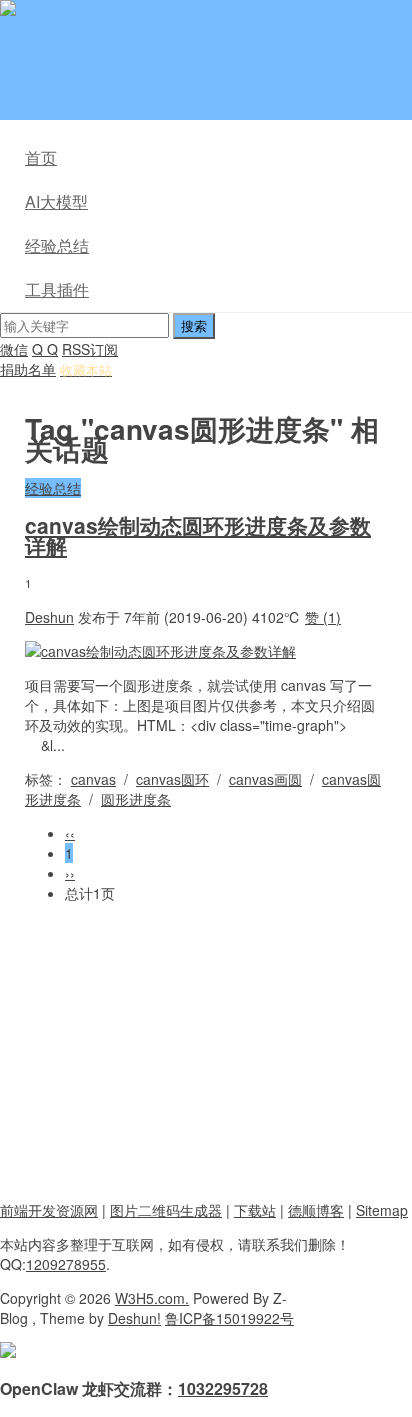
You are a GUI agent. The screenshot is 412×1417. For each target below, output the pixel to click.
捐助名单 (28, 369)
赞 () (323, 617)
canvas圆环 (172, 779)
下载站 (255, 1210)
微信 (14, 349)
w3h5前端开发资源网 (214, 10)
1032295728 (223, 1388)
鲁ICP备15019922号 (229, 1318)
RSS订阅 (90, 349)
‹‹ (70, 833)
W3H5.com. (152, 1298)
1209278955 (66, 1264)
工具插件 (57, 289)
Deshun (49, 617)
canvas (93, 779)
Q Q (45, 349)
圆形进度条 (136, 799)
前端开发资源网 (49, 1210)
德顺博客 (316, 1210)
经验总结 (57, 245)
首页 (41, 157)
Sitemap (382, 1210)
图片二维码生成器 (166, 1210)
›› (70, 873)
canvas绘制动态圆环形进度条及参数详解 (198, 535)
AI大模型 (56, 201)
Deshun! (134, 1318)
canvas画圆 (265, 779)
